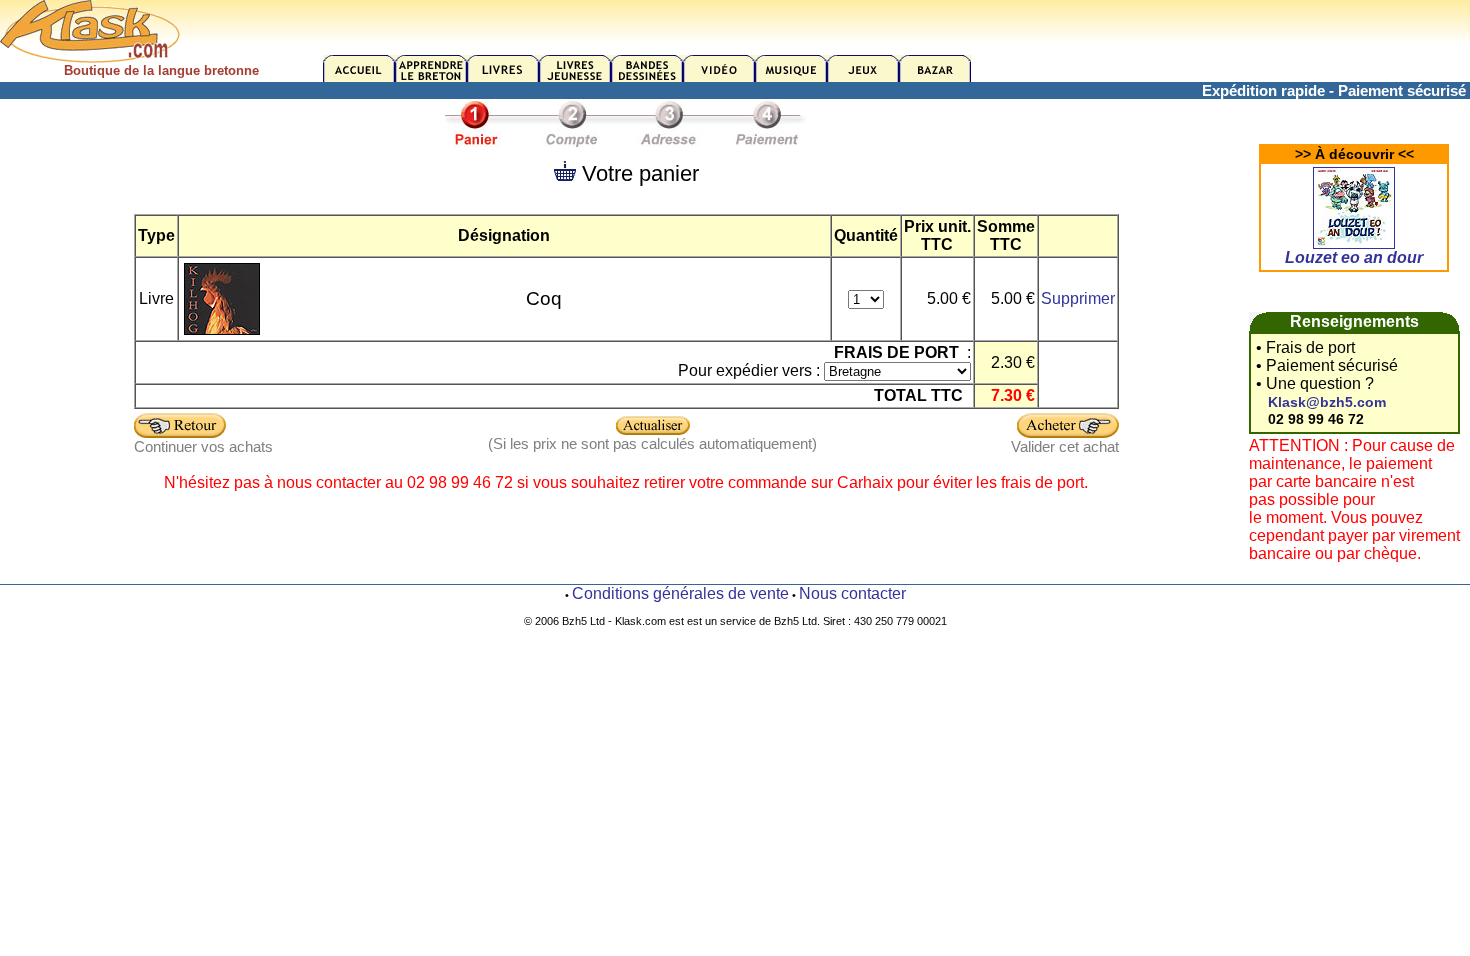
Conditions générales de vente (680, 593)
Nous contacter (852, 593)
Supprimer (1078, 298)
